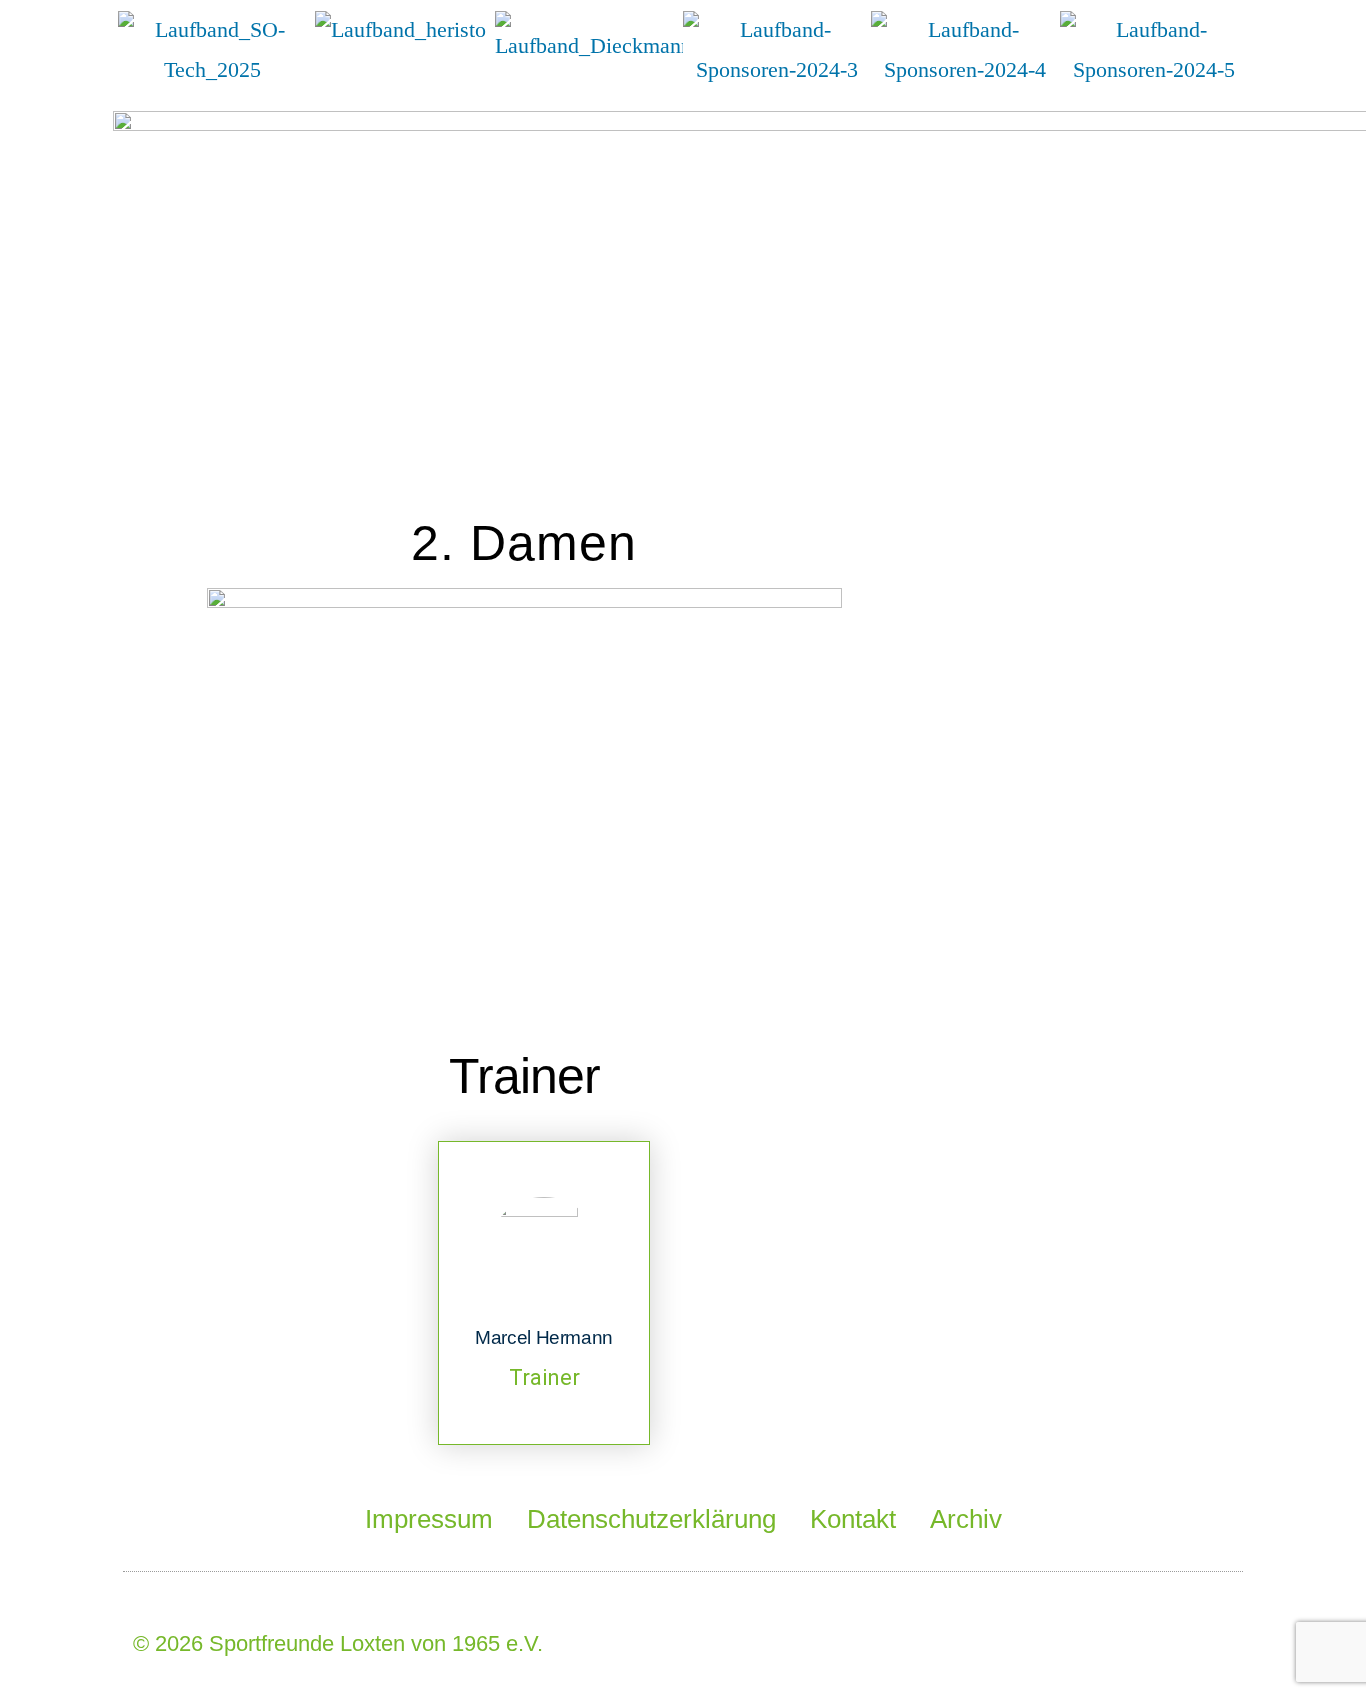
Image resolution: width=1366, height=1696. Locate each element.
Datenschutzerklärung (651, 1519)
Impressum (429, 1519)
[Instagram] (1208, 1637)
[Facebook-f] (1095, 1637)
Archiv (966, 1519)
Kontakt (853, 1519)
